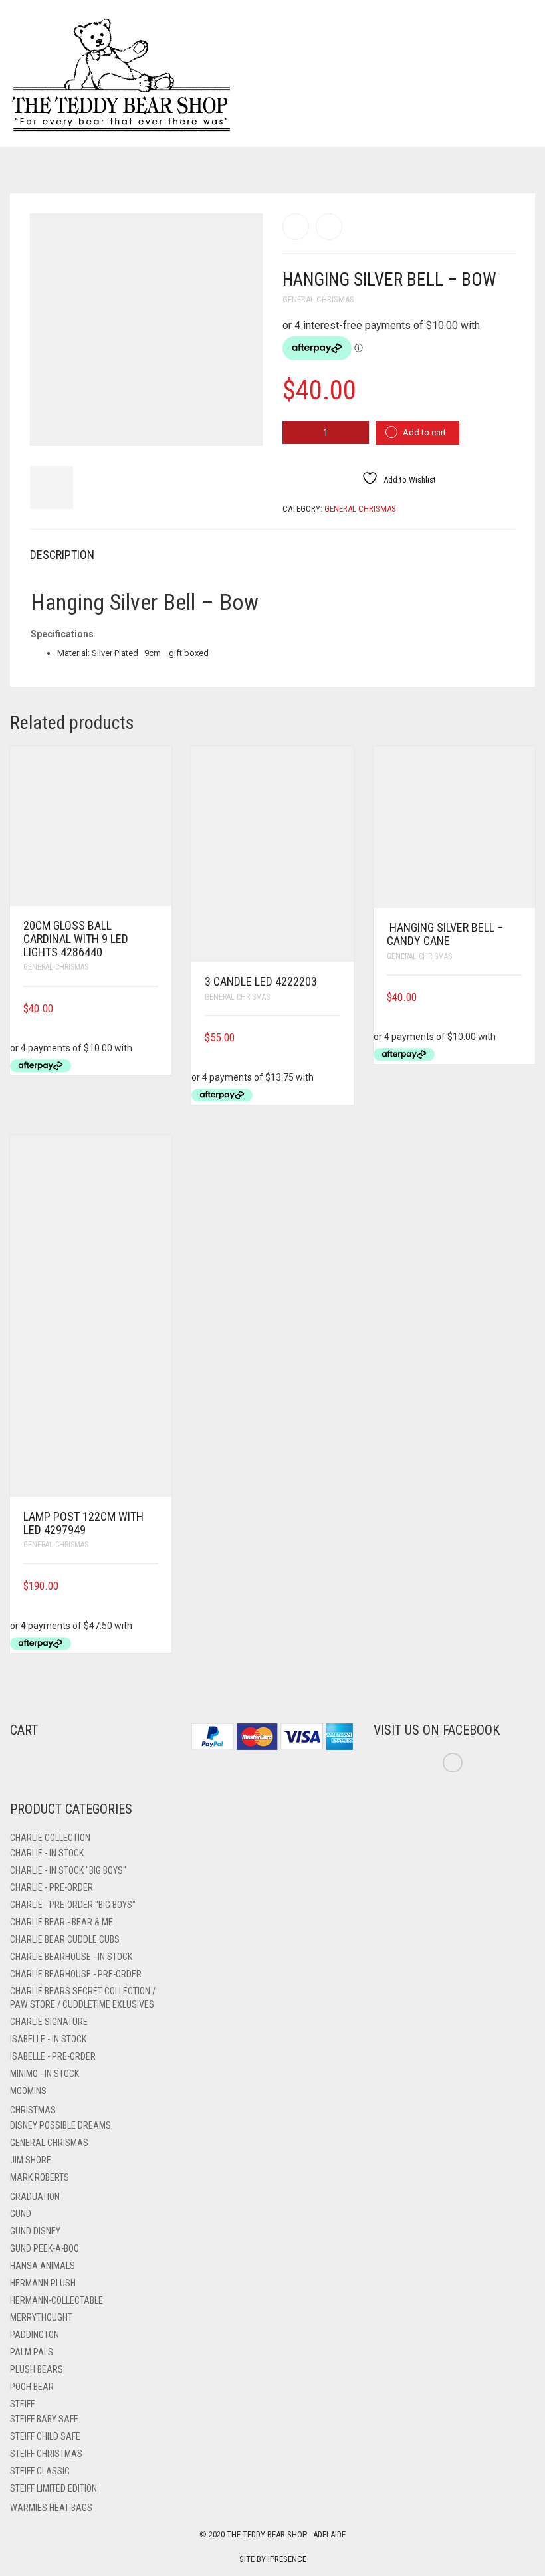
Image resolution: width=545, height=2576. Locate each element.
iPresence (287, 2559)
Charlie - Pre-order (52, 1887)
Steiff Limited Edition (54, 2488)
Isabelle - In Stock (48, 2039)
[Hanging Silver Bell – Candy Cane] (296, 227)
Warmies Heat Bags (51, 2508)
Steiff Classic (40, 2471)
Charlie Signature (49, 2022)
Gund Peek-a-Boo (45, 2248)
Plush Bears (37, 2369)
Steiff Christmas (46, 2454)
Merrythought (41, 2317)
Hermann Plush (43, 2283)
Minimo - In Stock (45, 2074)
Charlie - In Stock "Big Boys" (68, 1870)
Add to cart (424, 432)
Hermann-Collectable (56, 2300)
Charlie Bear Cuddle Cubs (65, 1939)
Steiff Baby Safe (44, 2419)
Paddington (35, 2335)
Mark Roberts (40, 2177)
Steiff (22, 2404)
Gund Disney (35, 2231)
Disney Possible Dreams (60, 2125)
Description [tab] (62, 555)
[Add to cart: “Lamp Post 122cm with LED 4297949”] (154, 1586)
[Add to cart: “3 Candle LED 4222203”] (336, 1038)
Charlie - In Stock (47, 1853)
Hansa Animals (43, 2266)
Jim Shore (31, 2160)
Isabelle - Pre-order (53, 2056)
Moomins (28, 2091)
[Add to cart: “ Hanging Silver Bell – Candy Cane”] (517, 997)
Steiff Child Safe (45, 2436)
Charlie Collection (50, 1838)
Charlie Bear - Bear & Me (61, 1922)
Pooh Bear (32, 2387)
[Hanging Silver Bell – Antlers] (329, 227)
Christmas (33, 2110)
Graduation (35, 2197)
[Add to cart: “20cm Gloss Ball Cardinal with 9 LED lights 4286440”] (154, 1009)
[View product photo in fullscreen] (241, 423)
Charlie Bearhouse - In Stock (71, 1957)
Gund (21, 2214)
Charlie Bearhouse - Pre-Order (76, 1974)
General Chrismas (318, 299)
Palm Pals (32, 2352)
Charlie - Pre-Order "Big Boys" (73, 1905)
